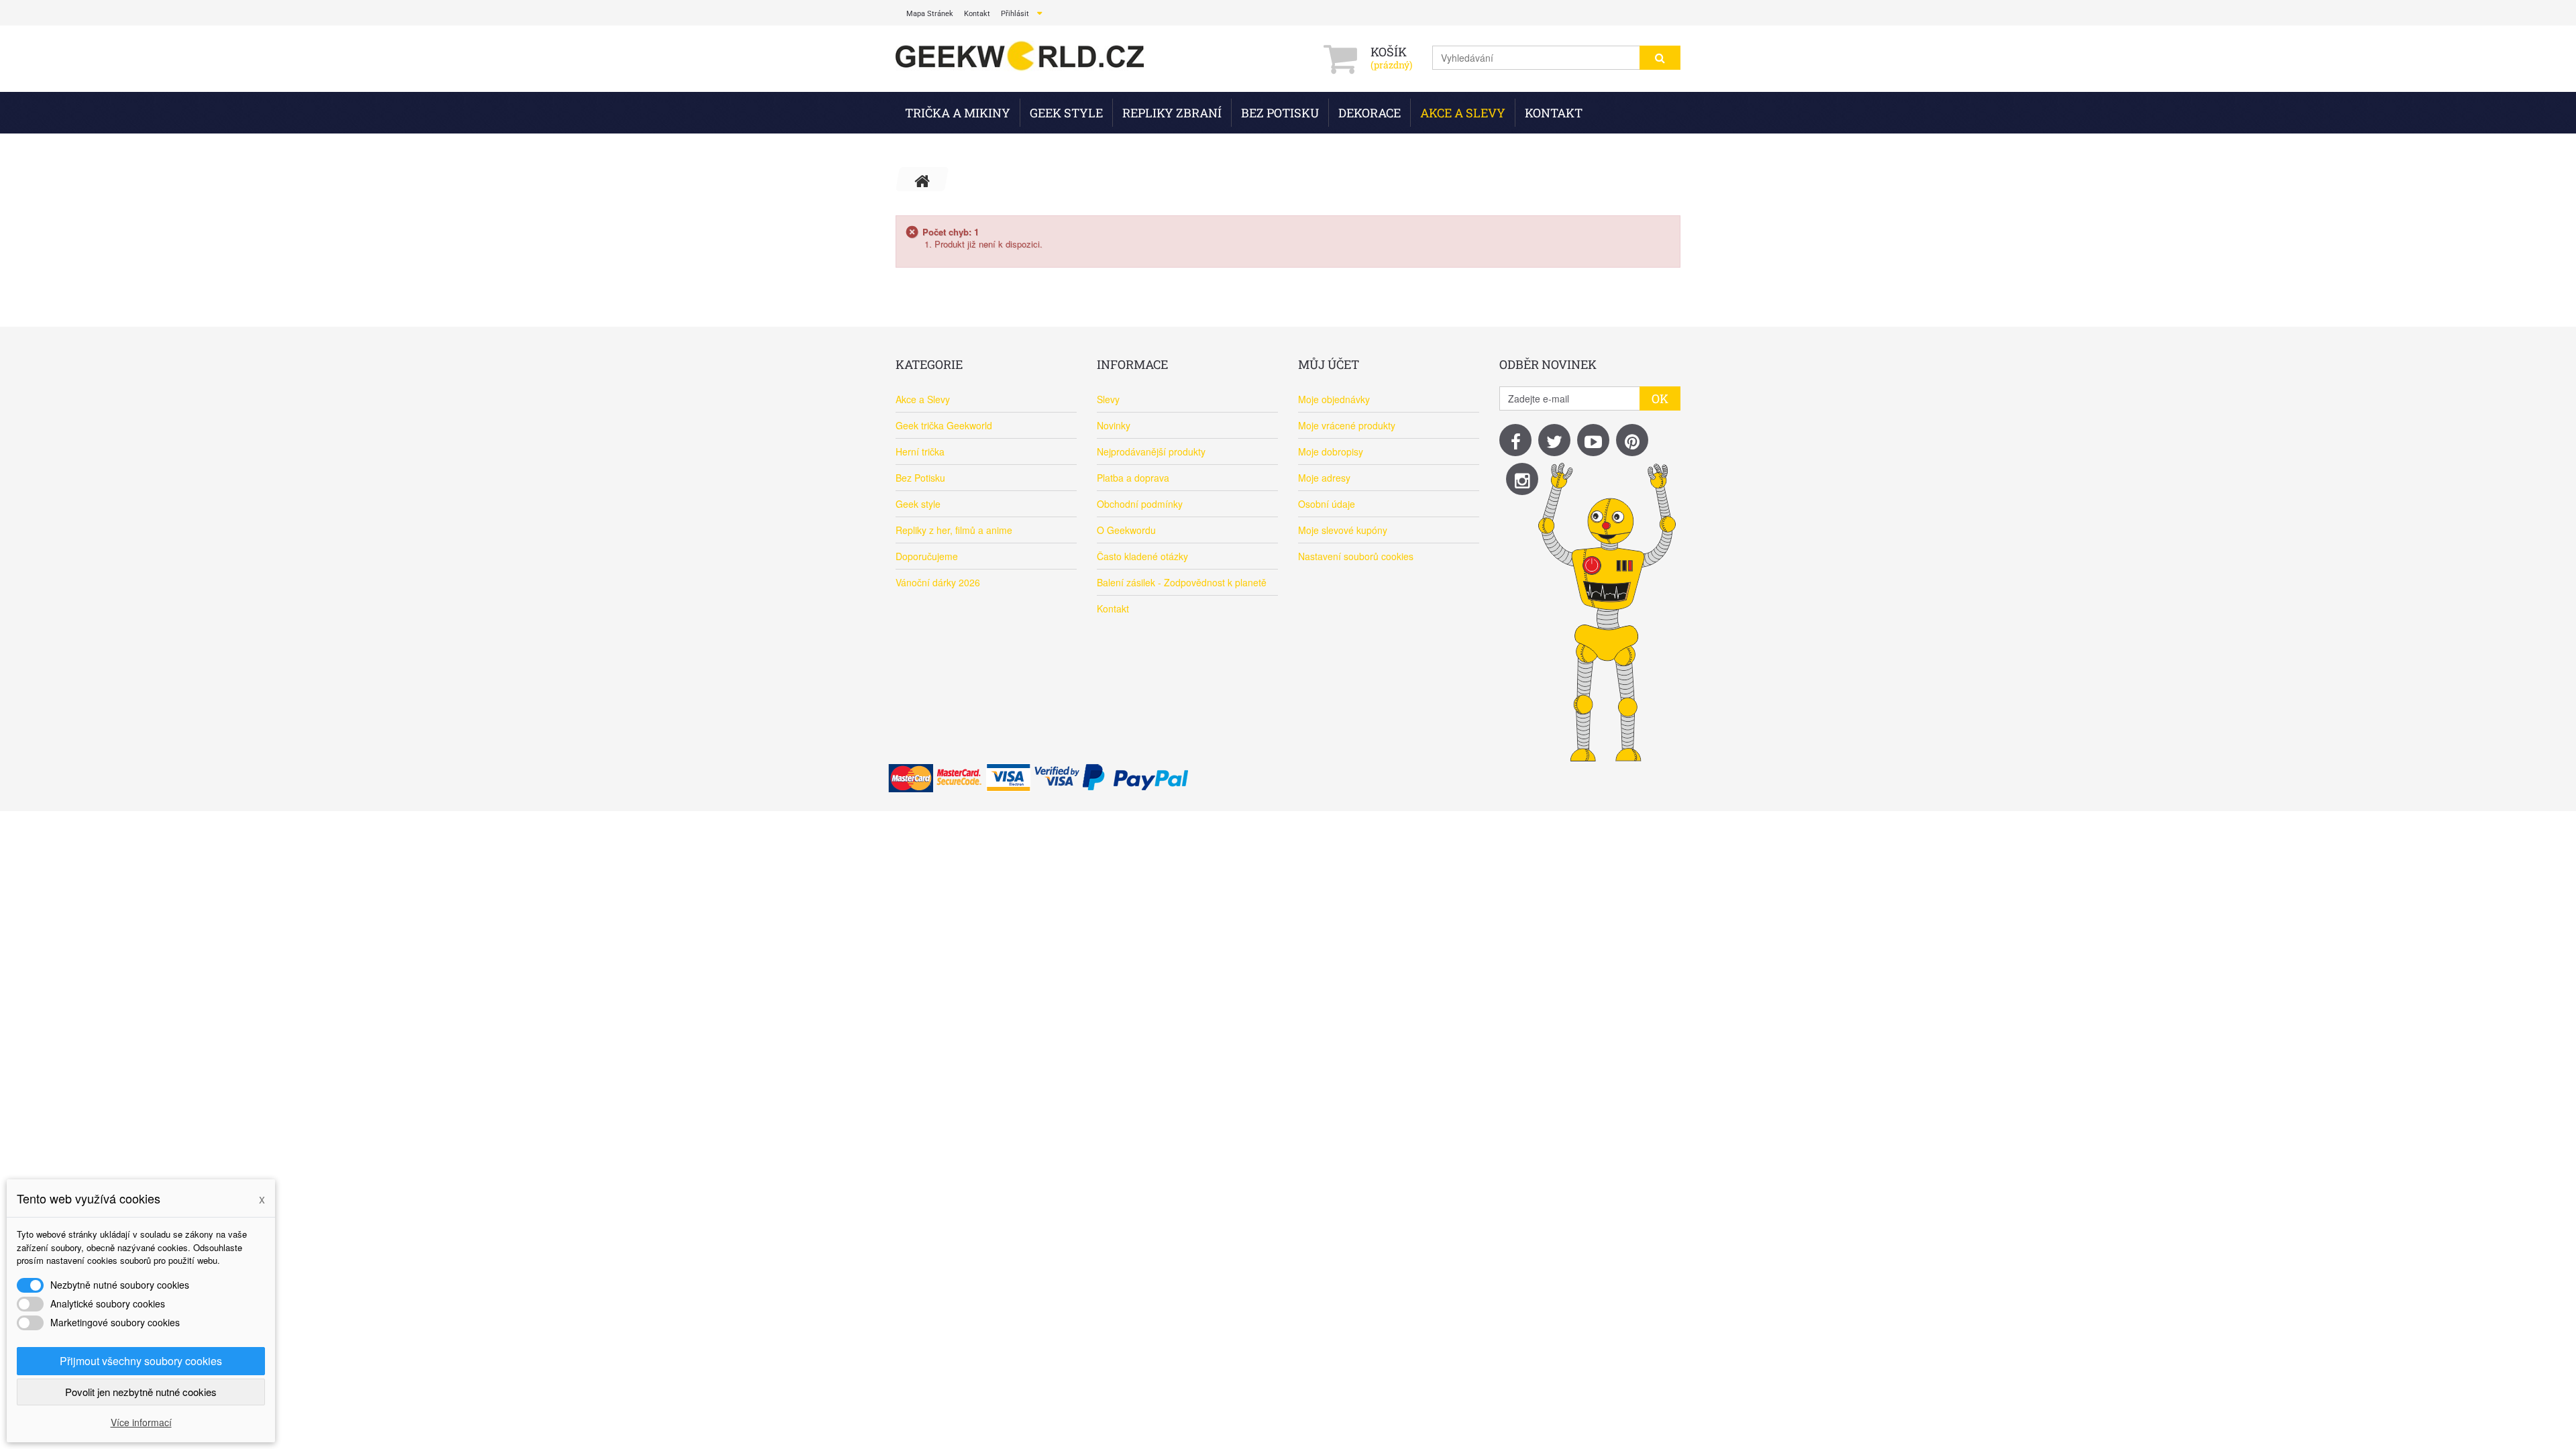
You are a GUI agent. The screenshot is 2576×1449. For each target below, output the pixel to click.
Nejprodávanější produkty (1151, 451)
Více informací (141, 1422)
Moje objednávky (1334, 399)
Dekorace (1370, 113)
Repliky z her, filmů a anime (954, 530)
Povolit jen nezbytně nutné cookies (141, 1392)
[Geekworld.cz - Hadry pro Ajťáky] (1020, 57)
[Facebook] (1515, 440)
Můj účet (1329, 364)
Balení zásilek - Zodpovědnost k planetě (1182, 582)
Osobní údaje (1327, 504)
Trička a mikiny (958, 113)
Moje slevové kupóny (1343, 530)
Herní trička (920, 451)
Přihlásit (1015, 14)
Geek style (1066, 113)
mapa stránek (930, 14)
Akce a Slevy (1463, 113)
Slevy (1108, 399)
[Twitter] (1554, 440)
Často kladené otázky (1142, 556)
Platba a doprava (1133, 478)
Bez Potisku (1280, 113)
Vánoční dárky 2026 (938, 582)
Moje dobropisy (1331, 451)
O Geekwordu (1126, 530)
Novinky (1114, 425)
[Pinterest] (1632, 440)
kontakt (977, 14)
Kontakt (1554, 113)
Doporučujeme (927, 556)
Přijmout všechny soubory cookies (141, 1361)
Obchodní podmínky (1140, 504)
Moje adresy (1324, 478)
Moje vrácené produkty (1347, 425)
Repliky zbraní (1172, 113)
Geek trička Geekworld (944, 425)
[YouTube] (1593, 440)
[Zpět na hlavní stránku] (922, 179)
